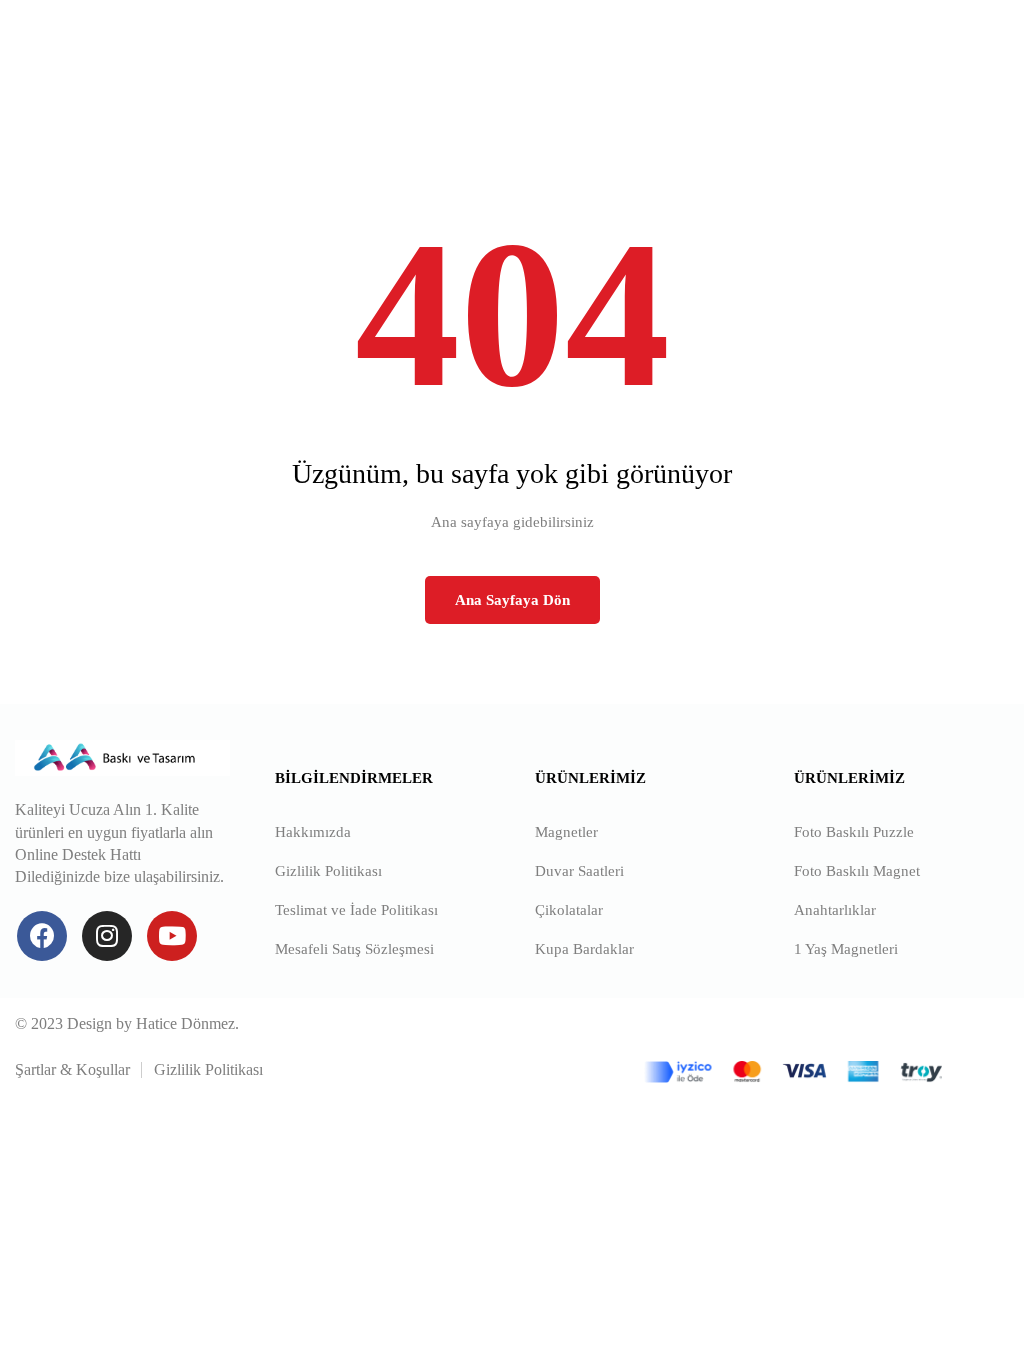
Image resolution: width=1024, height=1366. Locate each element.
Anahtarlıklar (835, 910)
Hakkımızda (313, 832)
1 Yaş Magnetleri (846, 949)
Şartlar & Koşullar (72, 1069)
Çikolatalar (569, 910)
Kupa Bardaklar (584, 949)
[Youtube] (172, 936)
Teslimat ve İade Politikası (356, 910)
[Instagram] (107, 936)
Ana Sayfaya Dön (512, 600)
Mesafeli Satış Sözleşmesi (354, 949)
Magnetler (566, 832)
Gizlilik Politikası (328, 871)
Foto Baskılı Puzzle (854, 832)
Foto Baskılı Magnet (857, 871)
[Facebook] (42, 936)
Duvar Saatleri (579, 871)
